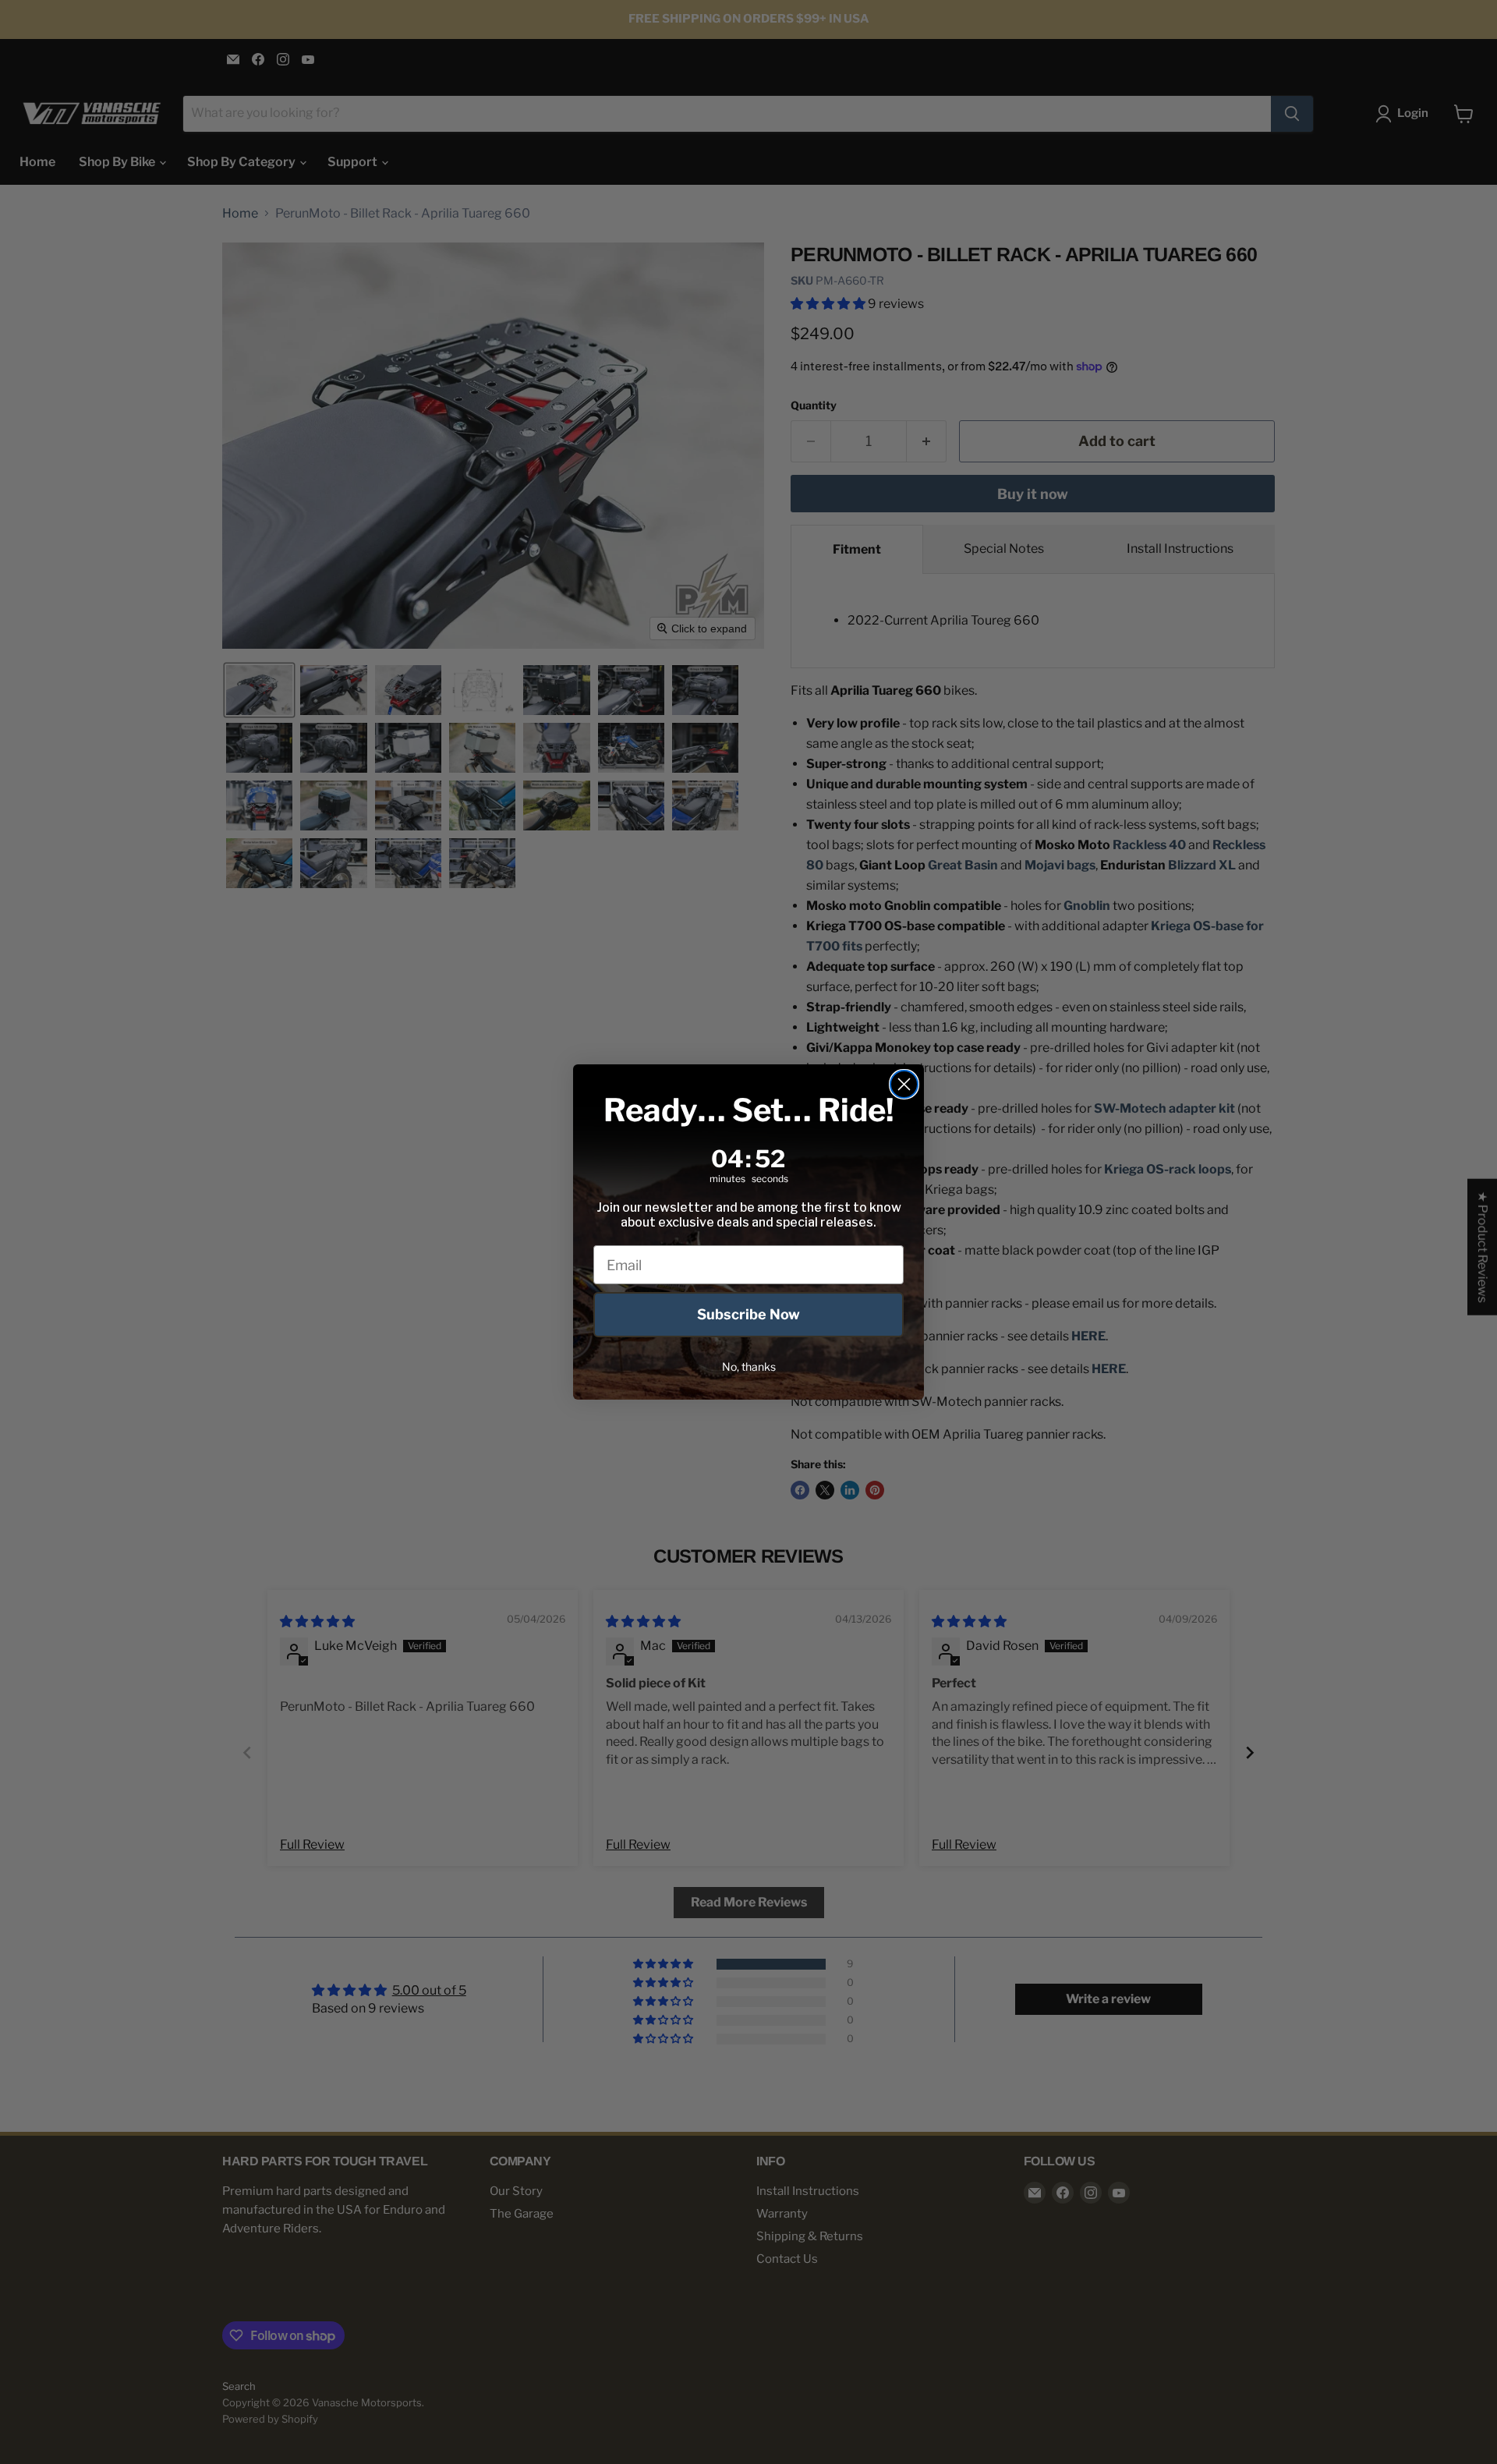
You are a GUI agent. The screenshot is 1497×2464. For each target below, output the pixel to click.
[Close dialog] (904, 1084)
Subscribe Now (748, 1314)
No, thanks (749, 1367)
